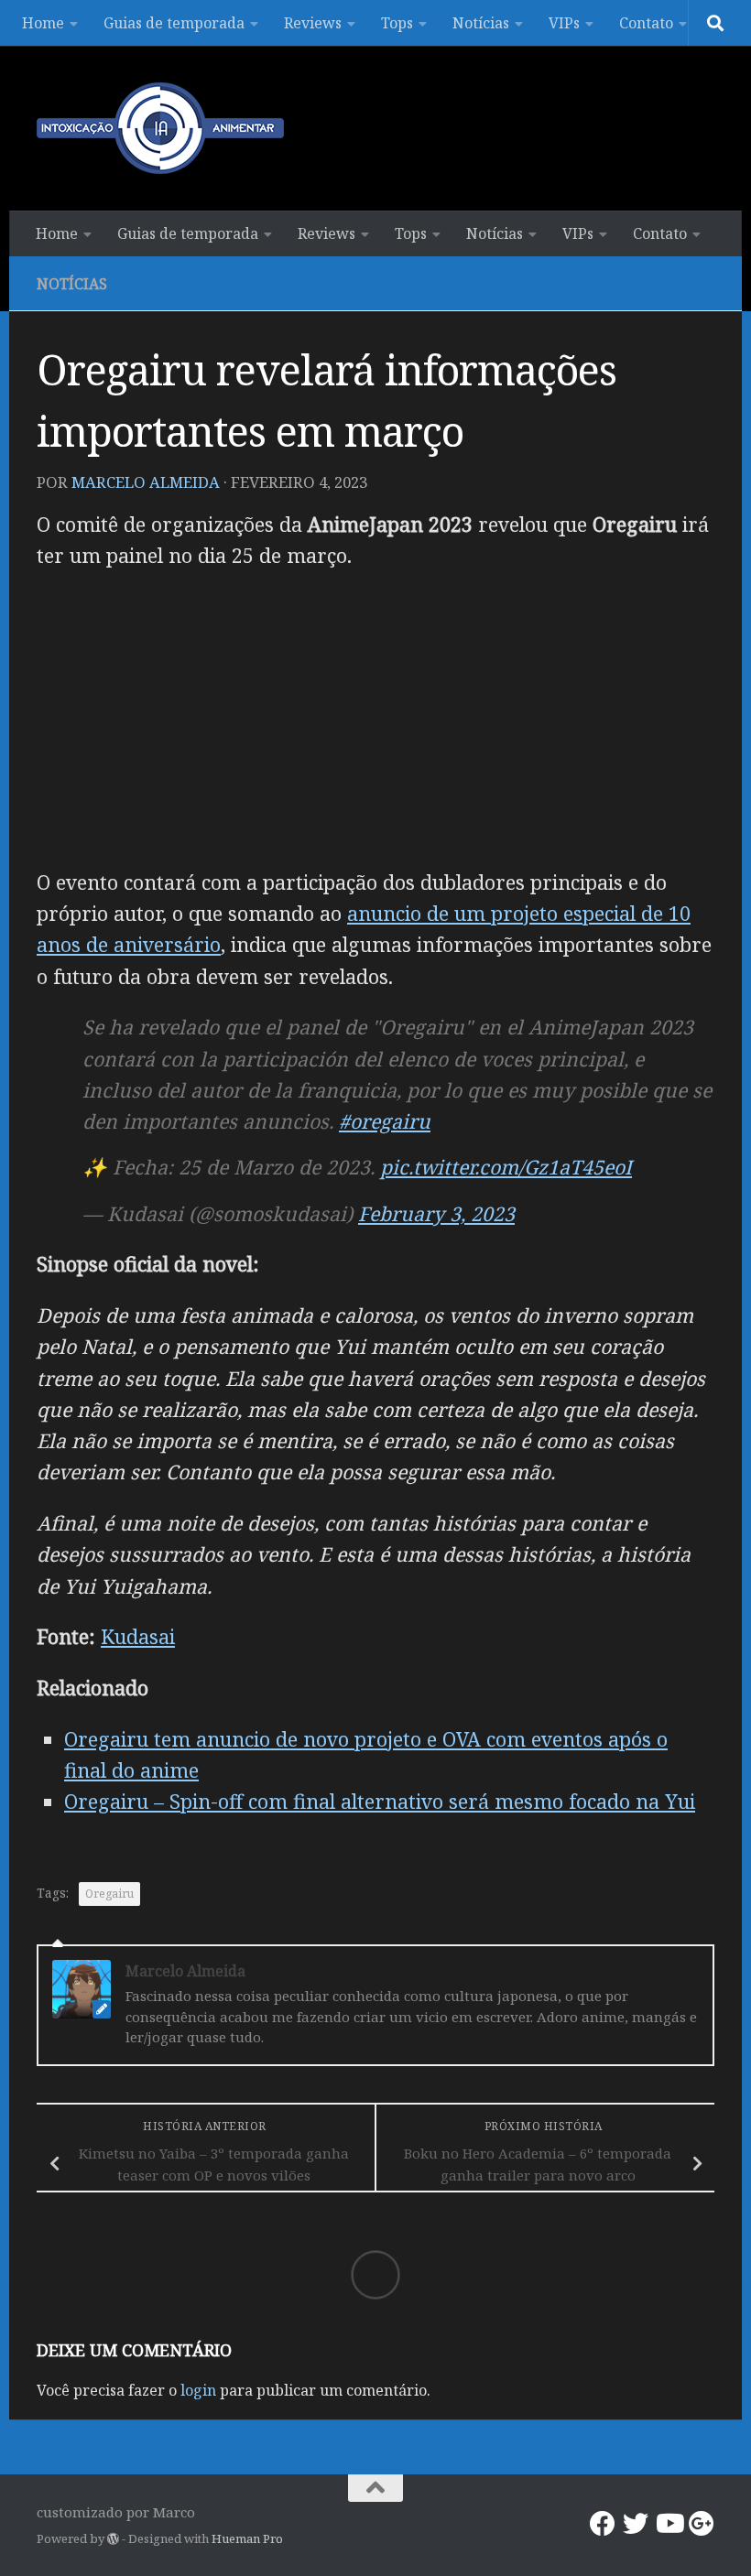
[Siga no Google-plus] (702, 2524)
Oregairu (109, 1894)
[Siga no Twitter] (636, 2524)
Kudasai (138, 1636)
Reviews (313, 23)
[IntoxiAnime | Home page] (160, 128)
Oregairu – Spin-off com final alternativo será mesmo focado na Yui (380, 1801)
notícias (72, 284)
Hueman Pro (247, 2538)
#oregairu (385, 1121)
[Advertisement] (375, 719)
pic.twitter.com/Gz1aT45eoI (506, 1167)
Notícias (481, 23)
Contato (646, 23)
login (198, 2390)
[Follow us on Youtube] (669, 2524)
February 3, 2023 (436, 1213)
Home (43, 23)
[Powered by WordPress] (113, 2539)
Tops (397, 23)
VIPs (564, 23)
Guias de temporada (174, 23)
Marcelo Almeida (146, 482)
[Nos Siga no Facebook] (603, 2524)
